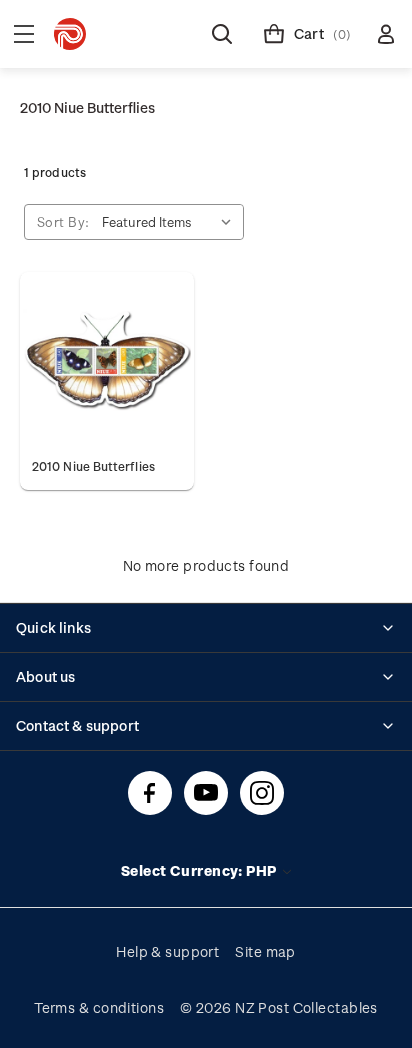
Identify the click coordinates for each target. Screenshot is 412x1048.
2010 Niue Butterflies (93, 466)
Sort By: (63, 221)
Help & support (167, 951)
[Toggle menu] (24, 34)
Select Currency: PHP (200, 870)
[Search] (222, 34)
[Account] (386, 34)
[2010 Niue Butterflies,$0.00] (107, 359)
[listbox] (171, 222)
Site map (265, 951)
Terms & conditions (99, 1007)
